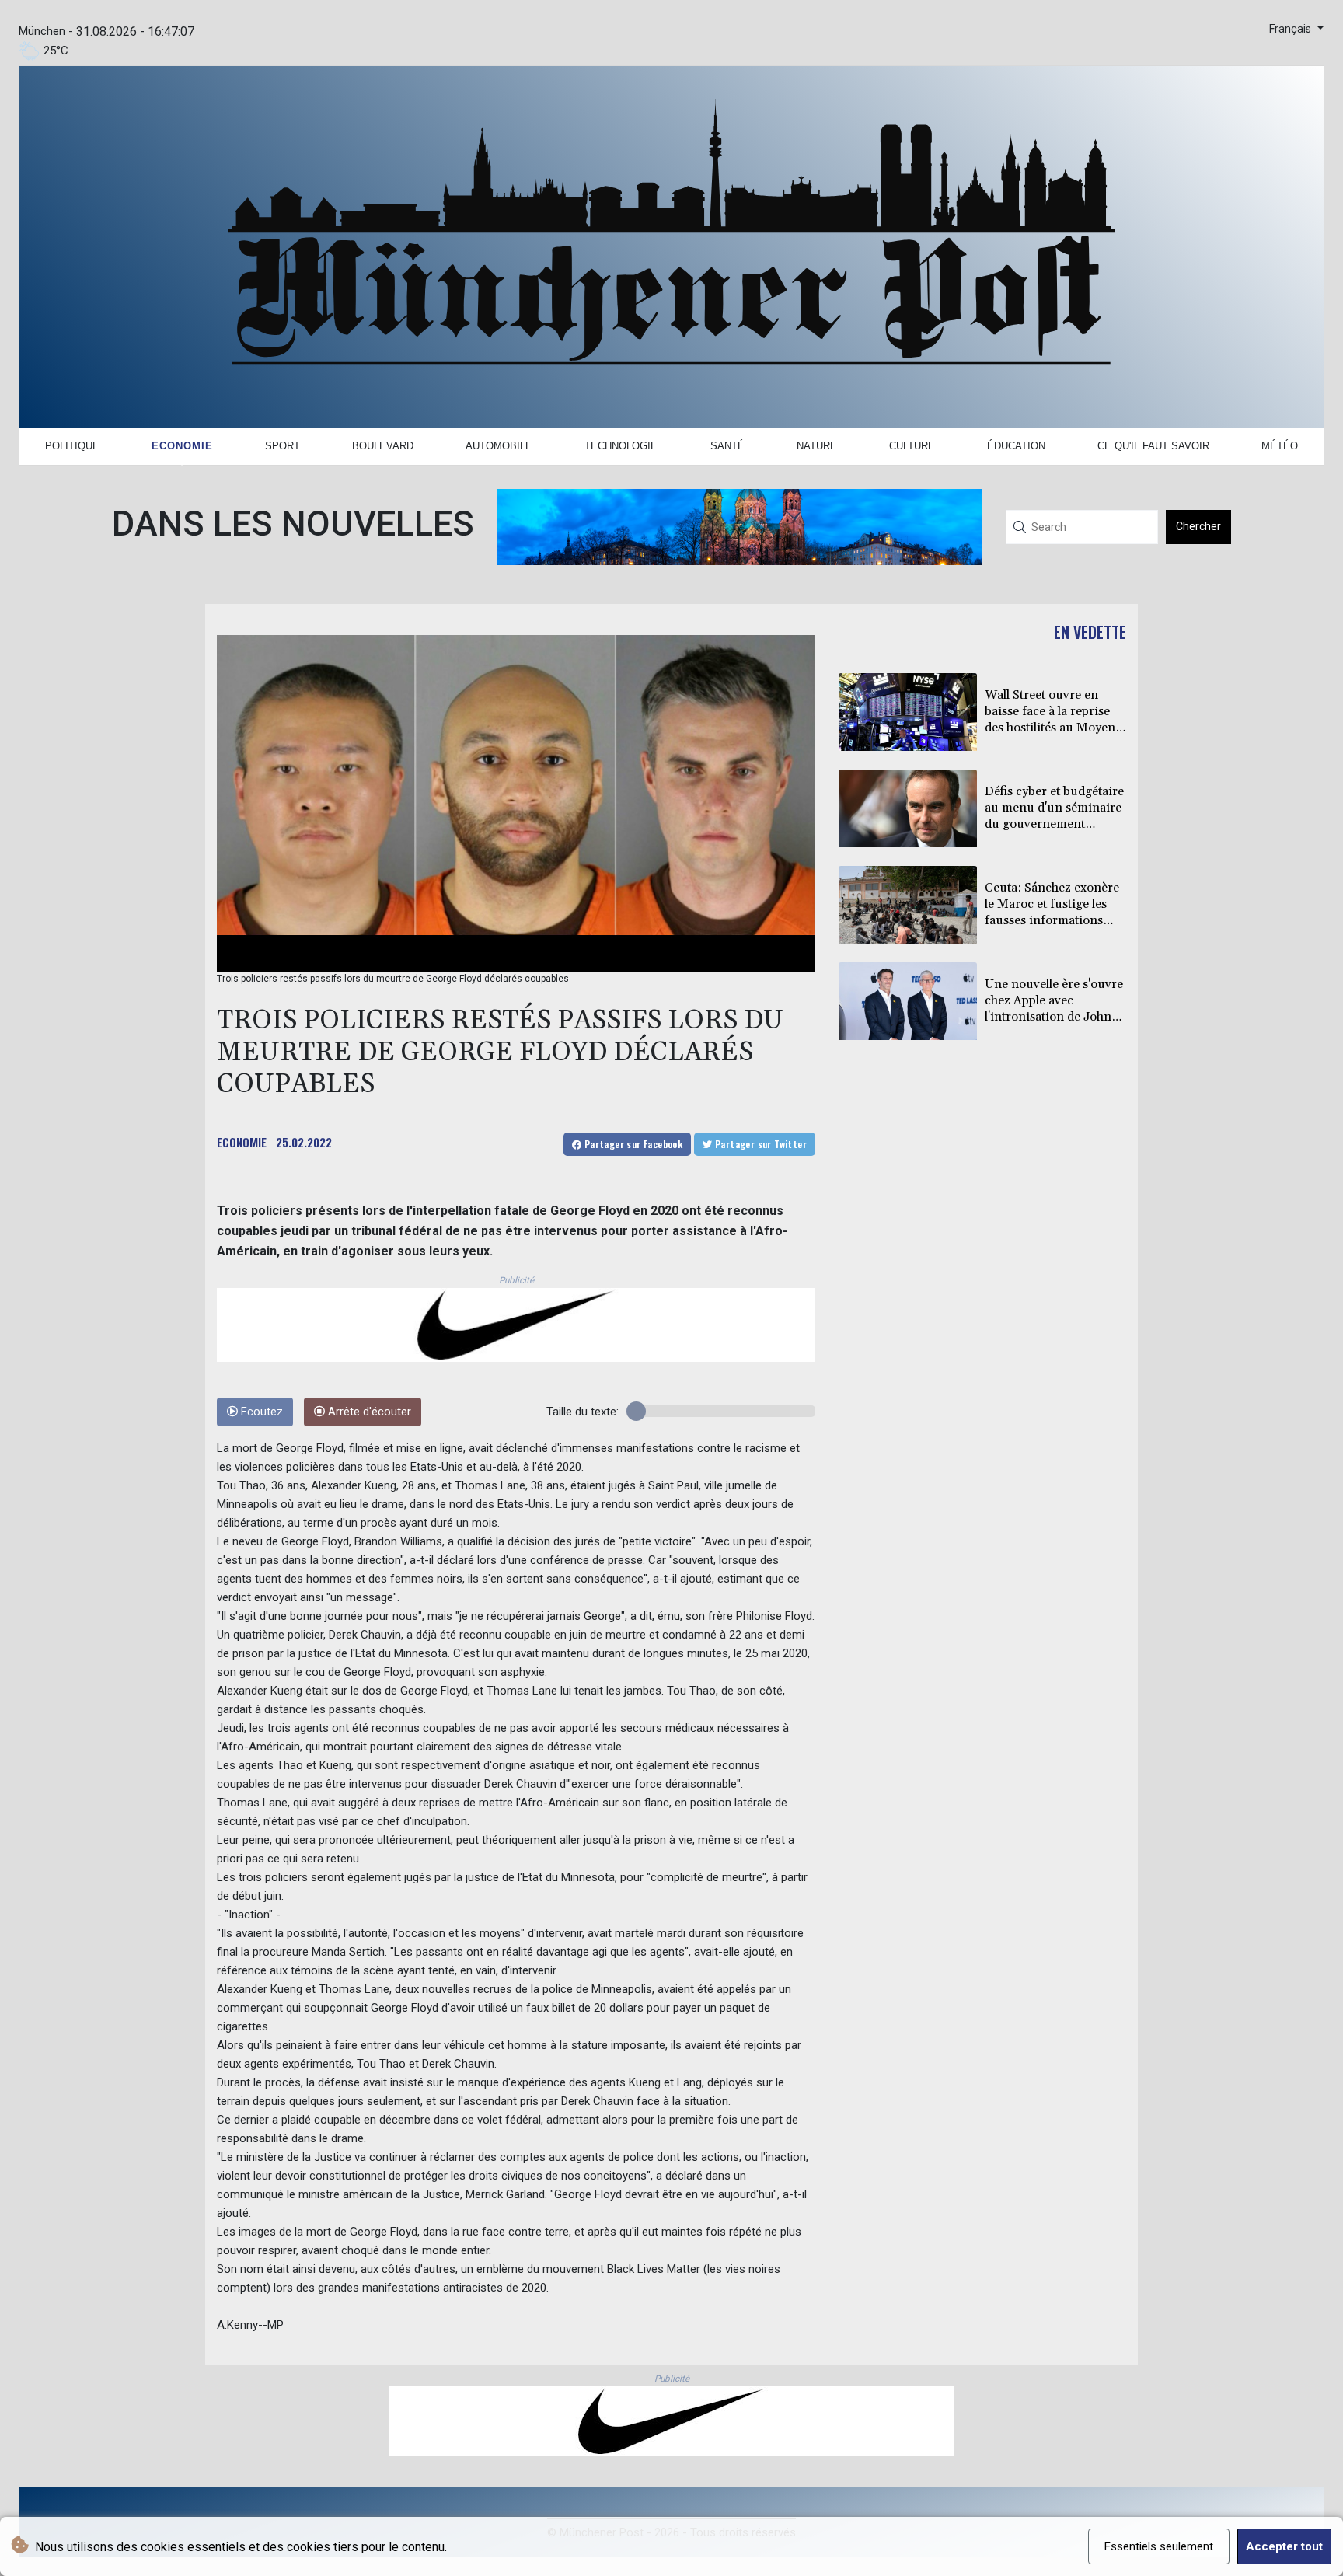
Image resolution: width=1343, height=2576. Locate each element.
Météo (1280, 446)
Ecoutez (260, 1412)
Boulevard (383, 446)
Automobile (499, 446)
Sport (283, 446)
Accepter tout (1284, 2546)
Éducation (1016, 446)
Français (1292, 29)
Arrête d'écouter (368, 1412)
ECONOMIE (242, 1142)
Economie (182, 446)
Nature (817, 446)
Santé (727, 446)
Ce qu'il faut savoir (1153, 446)
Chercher (1198, 526)
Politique (72, 446)
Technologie (621, 446)
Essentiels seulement (1159, 2546)
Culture (912, 446)
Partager (632, 1144)
